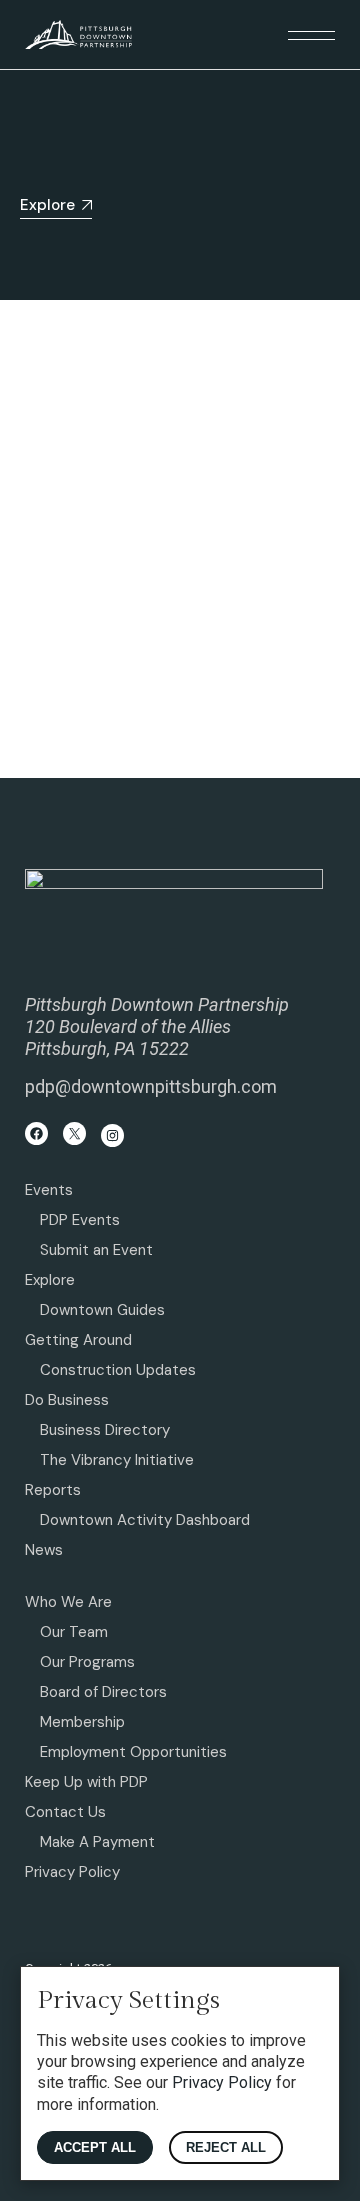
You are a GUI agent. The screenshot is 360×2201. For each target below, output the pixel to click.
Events (49, 1190)
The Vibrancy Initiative (117, 1460)
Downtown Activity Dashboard (145, 1520)
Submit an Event (96, 1250)
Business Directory (105, 1430)
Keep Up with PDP (86, 1782)
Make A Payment (97, 1842)
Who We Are (68, 1602)
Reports (53, 1490)
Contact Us (65, 1812)
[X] (74, 1133)
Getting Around (78, 1340)
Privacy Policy (72, 1872)
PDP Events (80, 1220)
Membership (82, 1722)
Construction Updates (118, 1370)
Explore (50, 1280)
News (44, 1550)
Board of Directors (103, 1692)
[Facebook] (36, 1133)
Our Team (74, 1632)
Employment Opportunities (133, 1752)
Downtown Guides (102, 1310)
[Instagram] (112, 1135)
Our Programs (87, 1662)
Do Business (67, 1400)
